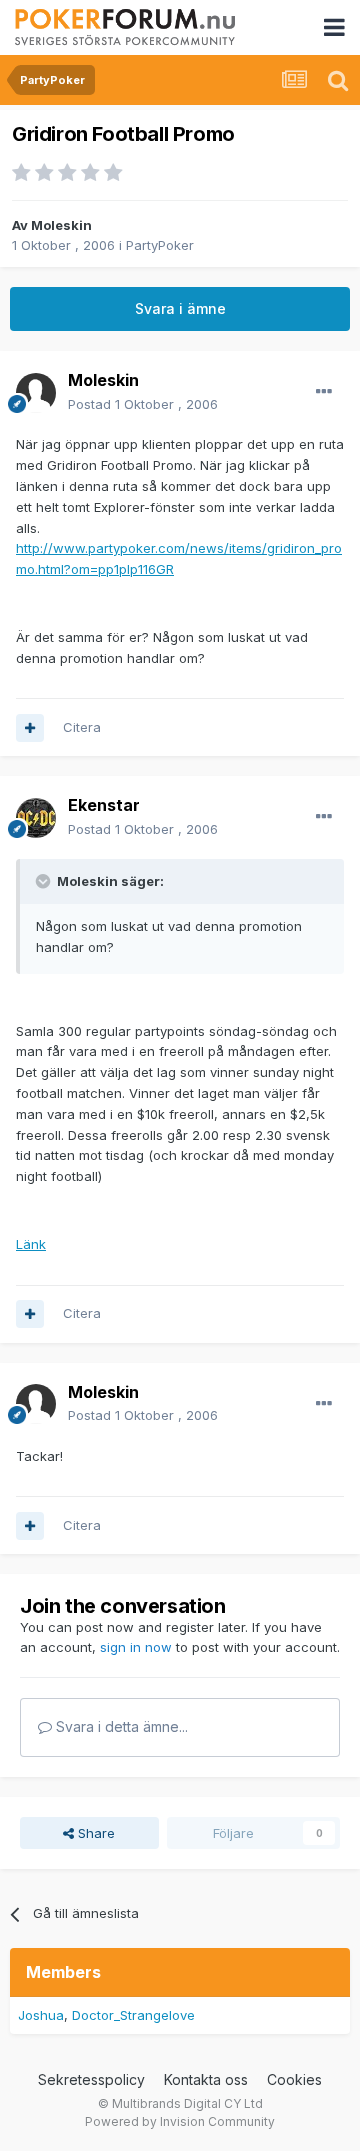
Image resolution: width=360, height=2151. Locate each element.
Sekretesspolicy (91, 2079)
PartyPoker (160, 245)
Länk (31, 1244)
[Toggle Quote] (45, 881)
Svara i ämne (180, 308)
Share (94, 1833)
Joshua (41, 2015)
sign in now (136, 1647)
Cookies (294, 2079)
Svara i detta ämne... (120, 1726)
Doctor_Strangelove (133, 2015)
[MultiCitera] (30, 728)
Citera (82, 727)
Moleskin (61, 225)
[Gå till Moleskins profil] (36, 393)
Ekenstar (104, 805)
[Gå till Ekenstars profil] (36, 818)
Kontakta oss (206, 2079)
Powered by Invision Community (180, 2121)
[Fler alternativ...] (324, 392)
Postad (143, 404)
